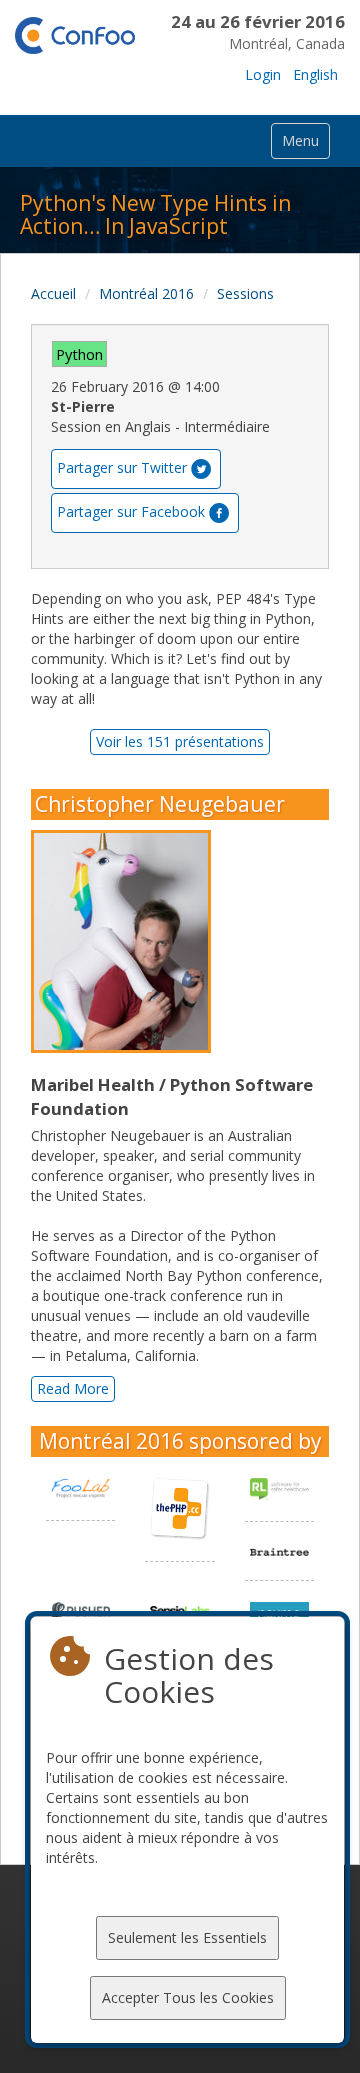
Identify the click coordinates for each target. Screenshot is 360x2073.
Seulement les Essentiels (187, 1937)
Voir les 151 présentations (180, 741)
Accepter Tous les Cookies (188, 1997)
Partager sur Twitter (122, 467)
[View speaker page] (126, 942)
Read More (73, 1388)
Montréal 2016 (146, 293)
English (315, 74)
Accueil (53, 293)
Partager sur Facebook (131, 511)
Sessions (245, 293)
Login (263, 74)
